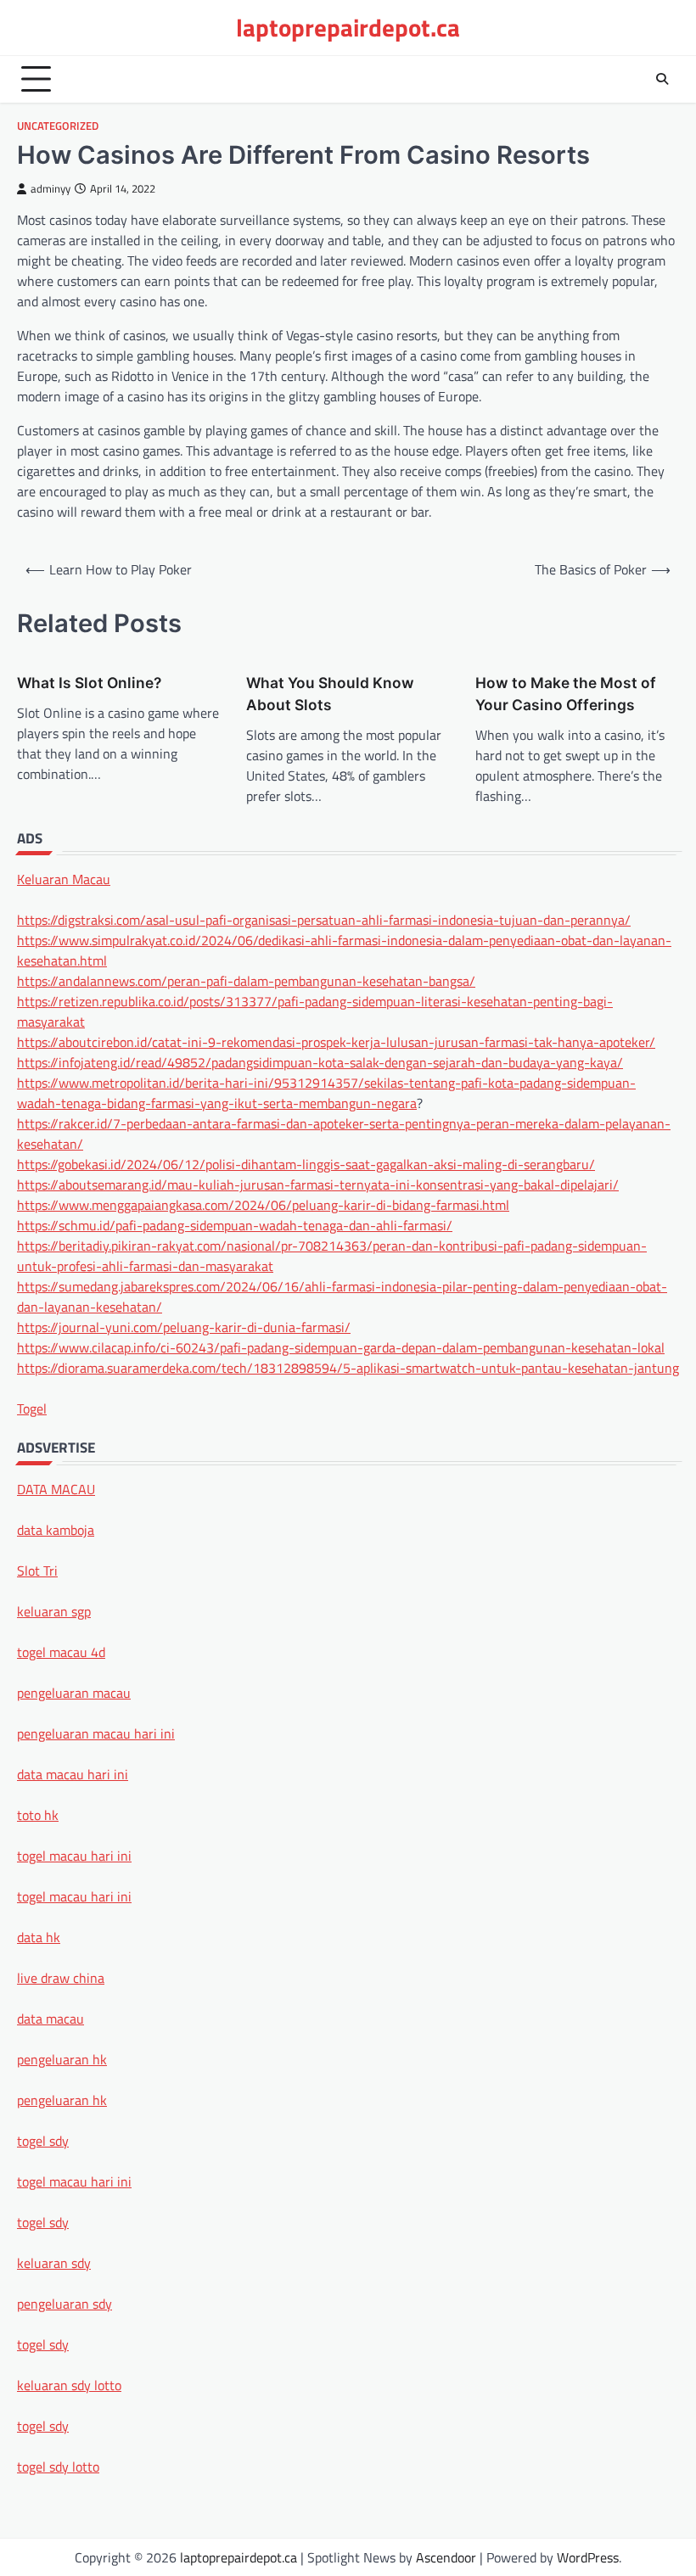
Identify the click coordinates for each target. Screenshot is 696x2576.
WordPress (588, 2557)
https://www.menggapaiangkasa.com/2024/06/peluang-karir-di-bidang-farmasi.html (263, 1205)
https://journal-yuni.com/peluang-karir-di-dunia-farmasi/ (184, 1327)
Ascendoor (446, 2557)
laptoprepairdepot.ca (348, 27)
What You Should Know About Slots (330, 694)
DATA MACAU (56, 1489)
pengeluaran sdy (65, 2304)
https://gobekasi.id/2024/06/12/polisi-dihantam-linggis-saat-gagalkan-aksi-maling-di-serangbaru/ (306, 1164)
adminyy (51, 189)
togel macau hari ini (74, 2181)
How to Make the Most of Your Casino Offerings (566, 694)
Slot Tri (37, 1571)
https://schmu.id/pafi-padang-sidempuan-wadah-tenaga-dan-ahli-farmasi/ (235, 1225)
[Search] (662, 79)
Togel (32, 1408)
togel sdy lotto (58, 2467)
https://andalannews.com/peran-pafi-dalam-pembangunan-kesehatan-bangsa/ (246, 981)
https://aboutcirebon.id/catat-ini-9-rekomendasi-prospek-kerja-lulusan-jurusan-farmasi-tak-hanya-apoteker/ (336, 1042)
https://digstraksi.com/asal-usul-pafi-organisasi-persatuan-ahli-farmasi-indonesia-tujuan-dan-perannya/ (324, 920)
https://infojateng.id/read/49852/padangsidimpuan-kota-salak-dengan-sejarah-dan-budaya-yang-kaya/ (320, 1062)
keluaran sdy (54, 2263)
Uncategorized (58, 126)
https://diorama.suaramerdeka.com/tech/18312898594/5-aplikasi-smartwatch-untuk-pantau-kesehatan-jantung (348, 1368)
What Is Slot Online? (89, 683)
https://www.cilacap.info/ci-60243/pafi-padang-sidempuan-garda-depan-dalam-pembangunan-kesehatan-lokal (341, 1347)
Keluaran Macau (64, 879)
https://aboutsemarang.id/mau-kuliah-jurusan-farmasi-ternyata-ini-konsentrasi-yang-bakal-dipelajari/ (318, 1184)
